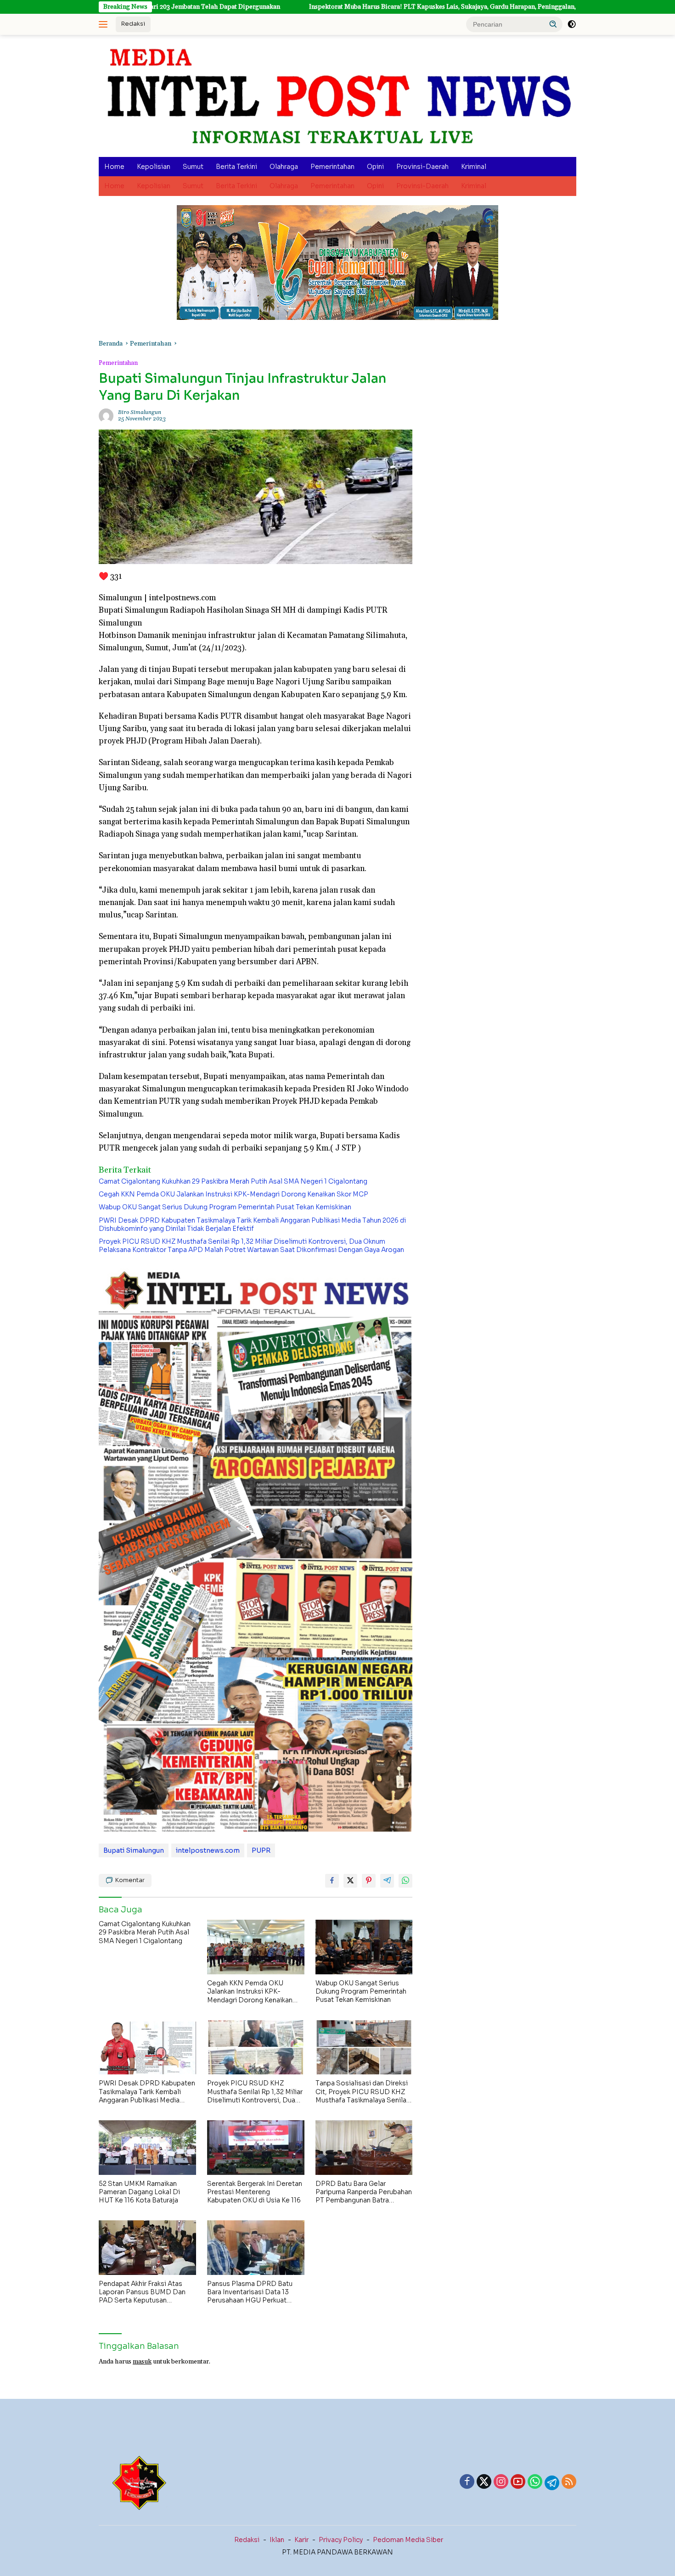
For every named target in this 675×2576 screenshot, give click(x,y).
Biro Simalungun (140, 412)
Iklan (277, 2540)
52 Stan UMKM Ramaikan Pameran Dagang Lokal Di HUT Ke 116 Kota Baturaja (139, 2192)
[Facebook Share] (332, 1881)
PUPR (261, 1850)
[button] (553, 24)
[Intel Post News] (337, 96)
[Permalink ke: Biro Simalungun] (106, 416)
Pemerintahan (332, 167)
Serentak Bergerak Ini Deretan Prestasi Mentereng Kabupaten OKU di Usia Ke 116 (255, 2192)
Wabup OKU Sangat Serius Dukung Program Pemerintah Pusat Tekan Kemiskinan (225, 1207)
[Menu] (105, 24)
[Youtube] (518, 2482)
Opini (375, 167)
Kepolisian (154, 167)
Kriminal (474, 167)
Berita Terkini (236, 167)
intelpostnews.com (208, 1850)
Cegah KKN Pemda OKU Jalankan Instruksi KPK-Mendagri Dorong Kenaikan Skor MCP (233, 1194)
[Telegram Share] (387, 1881)
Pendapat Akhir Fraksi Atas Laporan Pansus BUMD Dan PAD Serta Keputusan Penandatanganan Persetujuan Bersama (147, 2292)
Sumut (193, 167)
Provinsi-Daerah (422, 167)
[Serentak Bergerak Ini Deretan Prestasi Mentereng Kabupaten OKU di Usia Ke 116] (256, 2148)
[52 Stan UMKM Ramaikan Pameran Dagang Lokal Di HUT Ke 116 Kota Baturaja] (147, 2148)
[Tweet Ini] (350, 1881)
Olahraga (284, 167)
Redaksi (133, 24)
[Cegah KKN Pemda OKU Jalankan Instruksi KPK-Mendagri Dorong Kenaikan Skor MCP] (256, 1947)
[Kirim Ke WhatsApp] (405, 1881)
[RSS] (569, 2482)
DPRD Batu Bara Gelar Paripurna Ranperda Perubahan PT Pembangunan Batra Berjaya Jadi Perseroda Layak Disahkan (364, 2192)
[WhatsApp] (535, 2482)
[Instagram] (501, 2482)
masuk (142, 2362)
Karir (301, 2540)
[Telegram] (552, 2483)
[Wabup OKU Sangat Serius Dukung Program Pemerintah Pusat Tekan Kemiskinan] (364, 1947)
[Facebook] (467, 2482)
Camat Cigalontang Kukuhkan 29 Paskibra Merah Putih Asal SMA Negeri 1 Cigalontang (233, 1181)
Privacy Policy (341, 2540)
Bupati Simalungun (134, 1850)
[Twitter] (484, 2482)
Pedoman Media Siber (408, 2540)
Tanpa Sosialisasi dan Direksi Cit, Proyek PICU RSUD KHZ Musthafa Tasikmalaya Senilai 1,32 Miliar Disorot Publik (362, 2092)
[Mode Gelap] (572, 24)
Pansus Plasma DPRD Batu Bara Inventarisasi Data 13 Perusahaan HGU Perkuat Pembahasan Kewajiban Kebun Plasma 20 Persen (255, 2292)
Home (114, 167)
